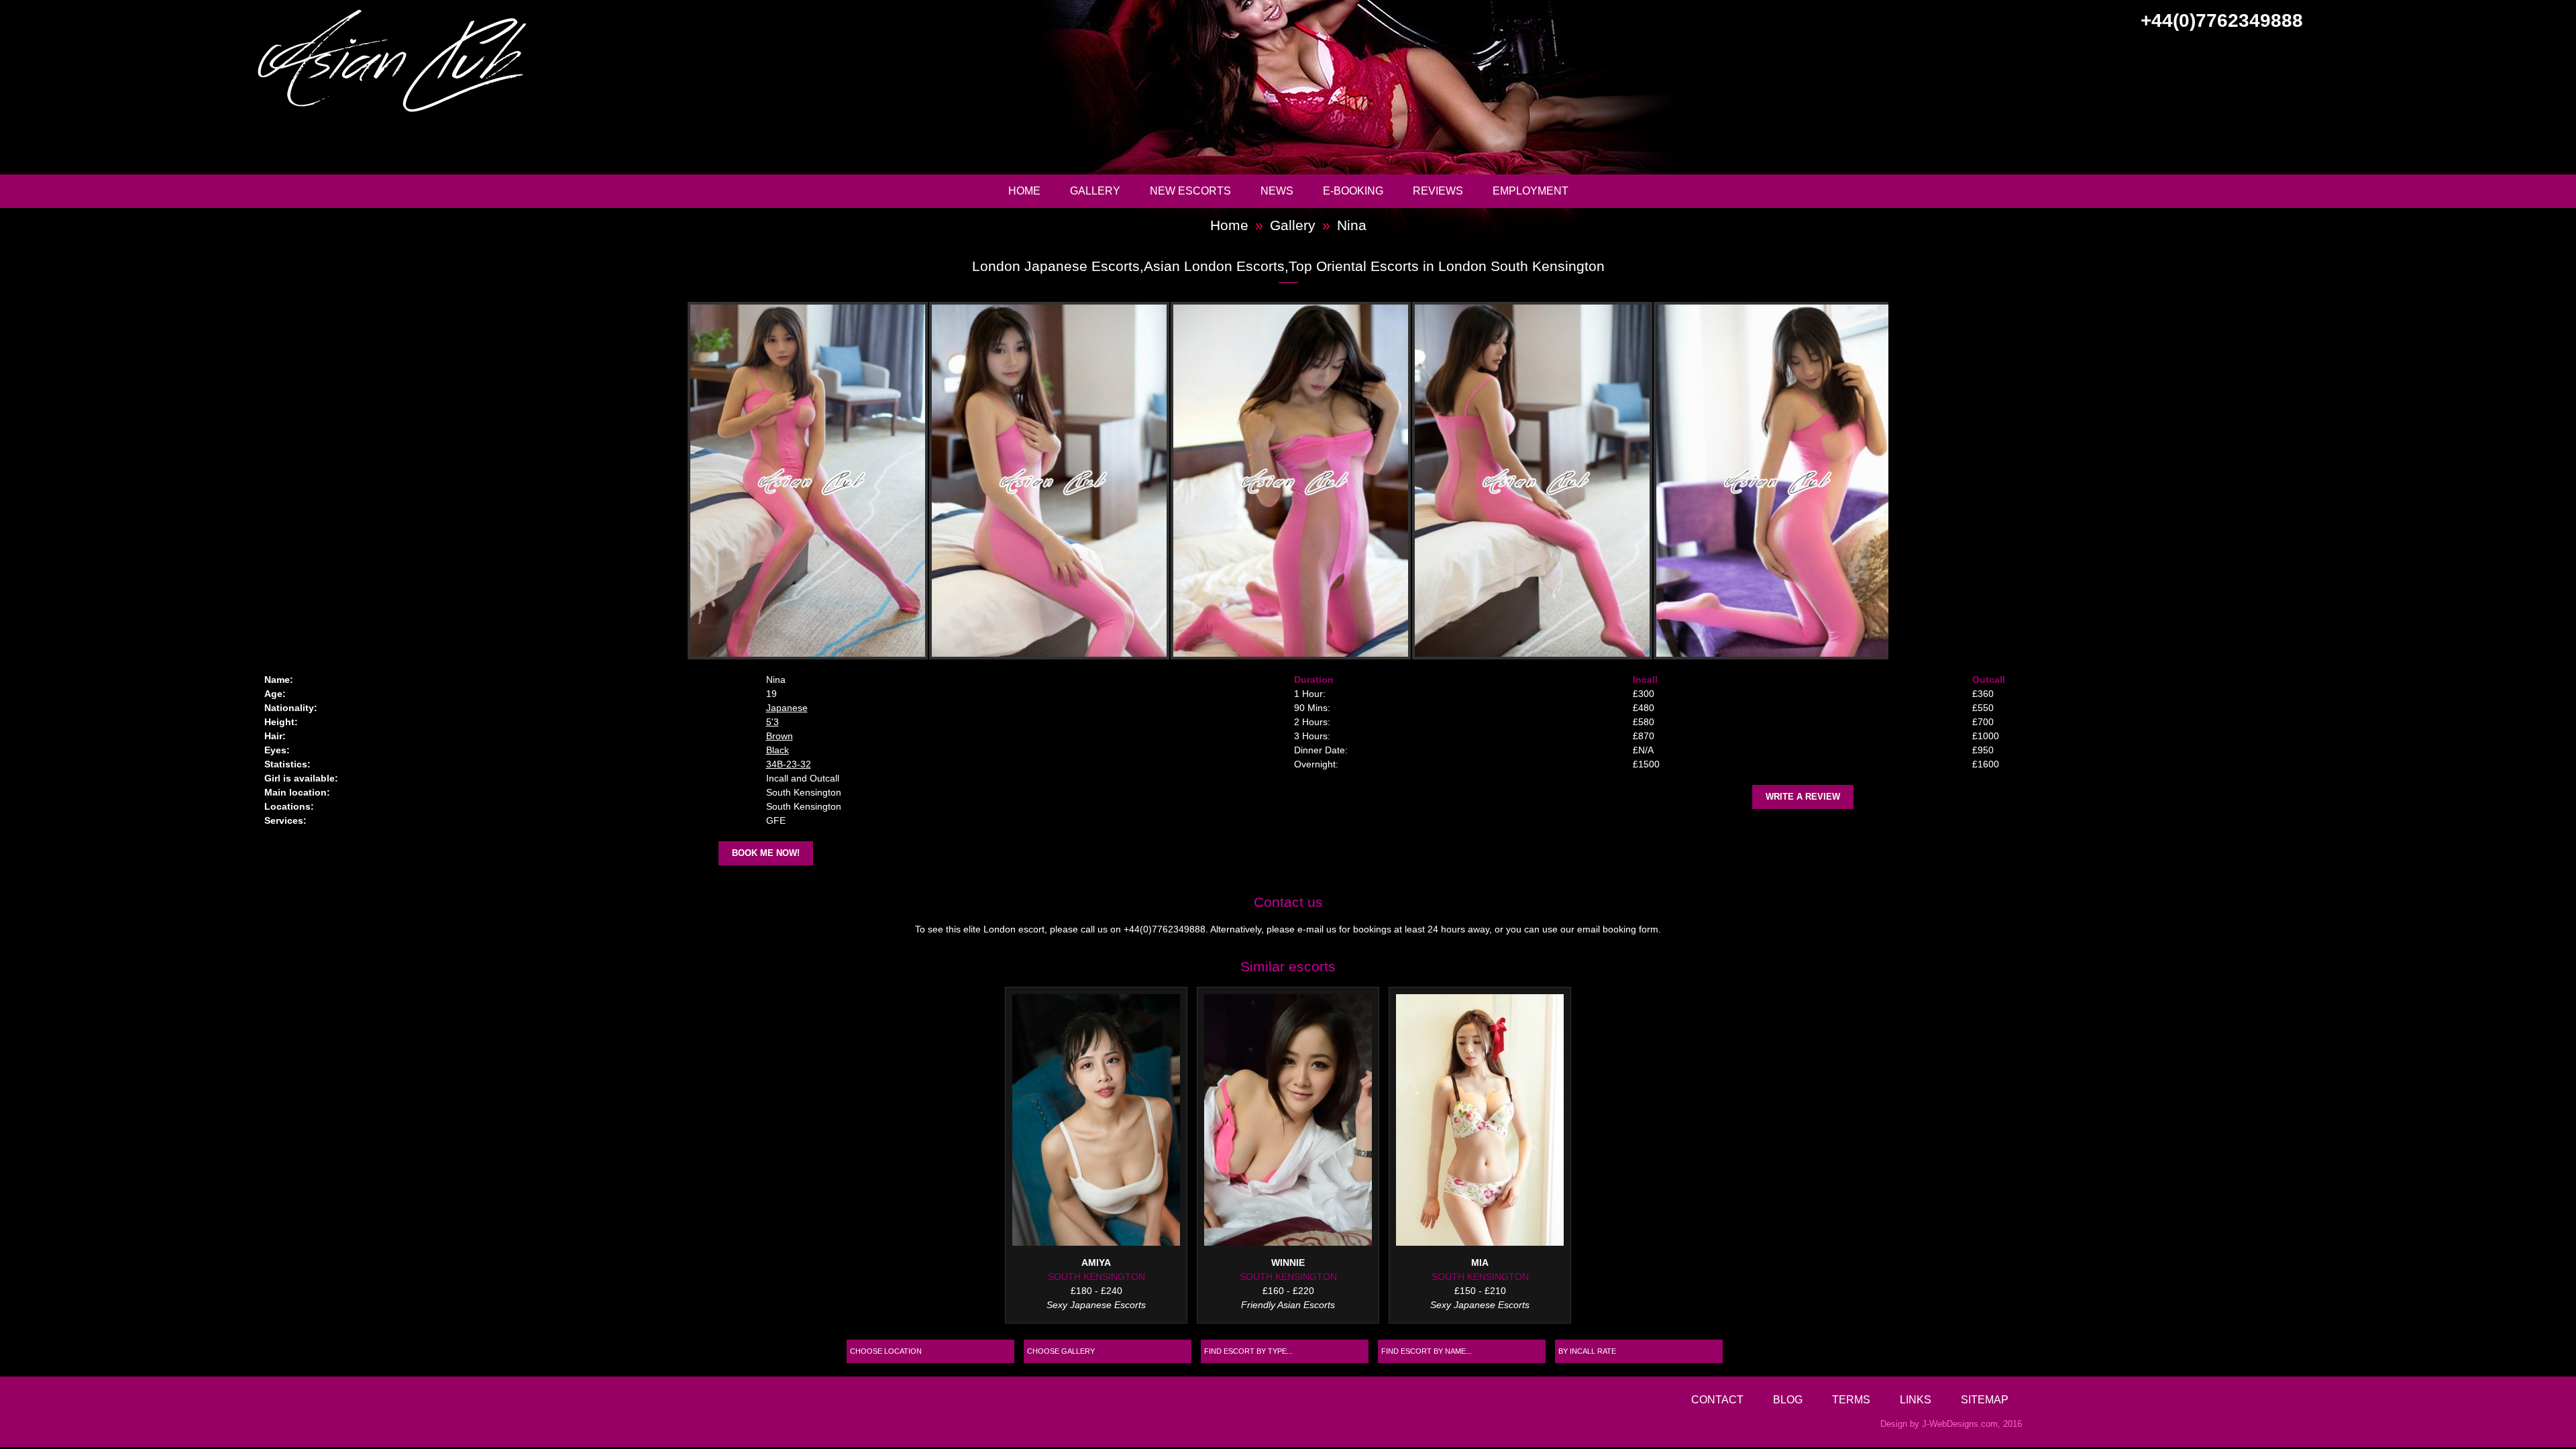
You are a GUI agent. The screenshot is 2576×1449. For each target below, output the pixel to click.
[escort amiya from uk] (1096, 1122)
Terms (1851, 1399)
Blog (1788, 1399)
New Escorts (1190, 191)
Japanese (787, 708)
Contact (1717, 1399)
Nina (1352, 225)
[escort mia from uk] (1480, 1122)
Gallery (1095, 191)
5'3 (772, 722)
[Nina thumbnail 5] (1771, 481)
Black (777, 750)
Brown (780, 736)
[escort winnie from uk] (1288, 1122)
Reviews (1438, 191)
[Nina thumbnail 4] (1529, 481)
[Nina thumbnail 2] (1046, 481)
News (1277, 191)
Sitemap (1985, 1399)
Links (1916, 1399)
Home (1024, 191)
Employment (1531, 191)
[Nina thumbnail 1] (805, 481)
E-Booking (1353, 191)
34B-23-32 (789, 764)
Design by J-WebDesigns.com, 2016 (1951, 1424)
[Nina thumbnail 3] (1288, 481)
